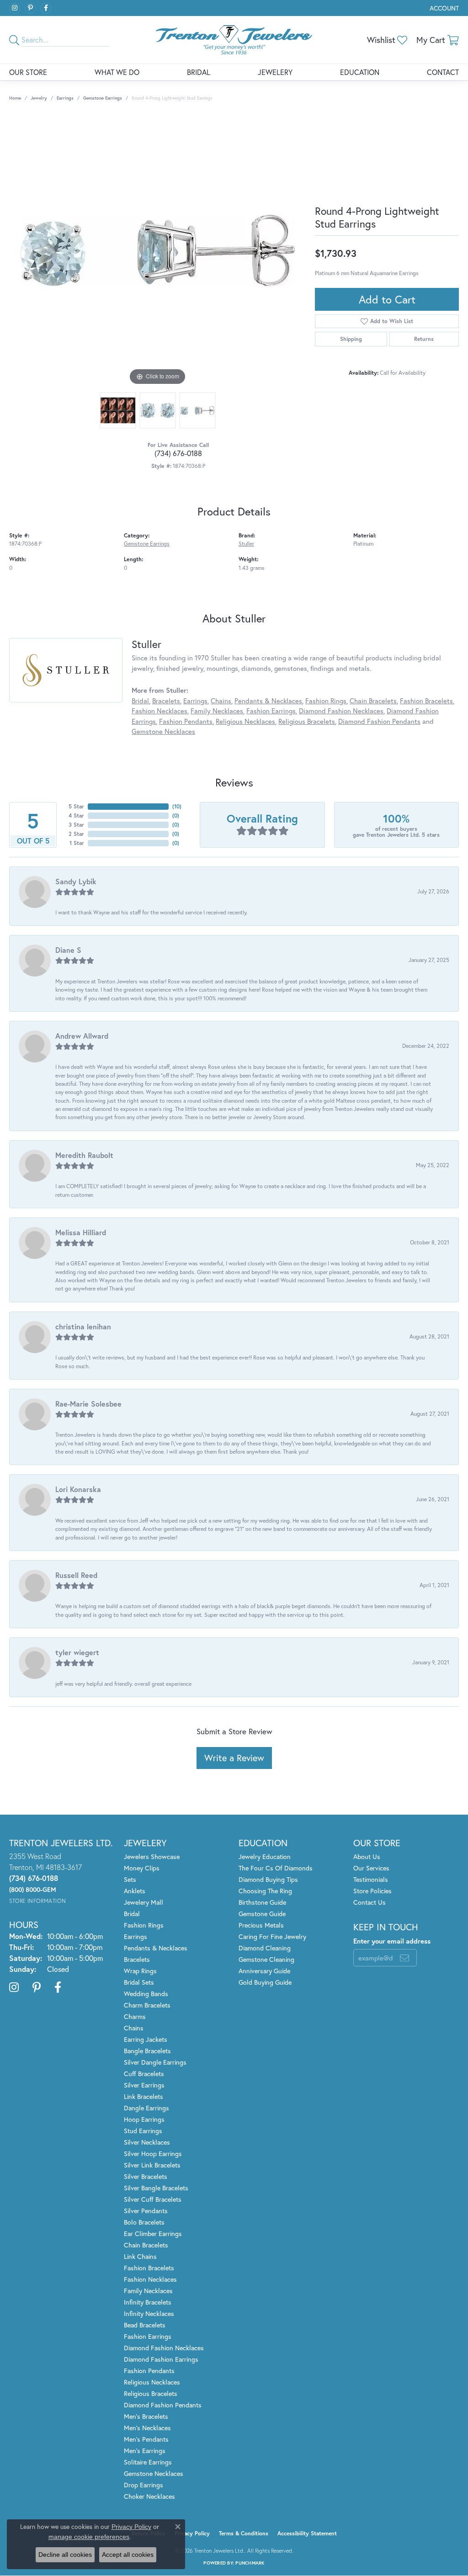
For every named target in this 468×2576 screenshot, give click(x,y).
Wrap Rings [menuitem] (140, 1971)
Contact (443, 72)
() (177, 806)
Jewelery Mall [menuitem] (144, 1902)
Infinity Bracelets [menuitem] (148, 2302)
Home (15, 98)
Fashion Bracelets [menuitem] (149, 2268)
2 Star (76, 834)
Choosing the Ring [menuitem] (265, 1891)
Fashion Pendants (186, 721)
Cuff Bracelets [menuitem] (144, 2074)
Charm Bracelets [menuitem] (147, 2005)
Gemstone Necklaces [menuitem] (154, 2473)
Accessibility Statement (307, 2533)
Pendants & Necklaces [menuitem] (156, 1948)
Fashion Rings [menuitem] (144, 1925)
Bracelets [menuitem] (137, 1959)
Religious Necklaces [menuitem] (152, 2382)
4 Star (76, 815)
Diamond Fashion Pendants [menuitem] (163, 2405)
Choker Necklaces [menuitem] (149, 2496)
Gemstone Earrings (103, 98)
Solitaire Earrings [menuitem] (148, 2462)
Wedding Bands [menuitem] (146, 1994)
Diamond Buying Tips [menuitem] (268, 1879)
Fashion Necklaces (160, 711)
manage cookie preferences (89, 2537)
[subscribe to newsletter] (404, 1958)
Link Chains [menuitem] (140, 2256)
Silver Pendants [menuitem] (146, 2211)
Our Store (28, 72)
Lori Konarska (78, 1489)
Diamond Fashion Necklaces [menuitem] (164, 2348)
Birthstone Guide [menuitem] (262, 1902)
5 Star (76, 806)
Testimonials (371, 1879)
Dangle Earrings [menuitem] (146, 2108)
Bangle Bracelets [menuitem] (147, 2051)
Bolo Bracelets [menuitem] (144, 2222)
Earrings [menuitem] (136, 1936)
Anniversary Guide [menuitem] (264, 1971)
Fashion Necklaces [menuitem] (150, 2279)
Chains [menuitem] (134, 2028)
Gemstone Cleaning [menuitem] (266, 1959)
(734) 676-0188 (178, 453)
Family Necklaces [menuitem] (148, 2291)
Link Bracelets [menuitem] (144, 2096)
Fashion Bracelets (426, 701)
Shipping (351, 339)
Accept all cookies (128, 2555)
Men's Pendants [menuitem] (146, 2439)
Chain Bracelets (373, 701)
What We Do (117, 72)
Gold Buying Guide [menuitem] (265, 1982)
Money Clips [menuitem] (142, 1868)
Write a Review (234, 1758)
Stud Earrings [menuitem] (143, 2131)
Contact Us (370, 1902)
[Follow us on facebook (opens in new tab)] (46, 8)
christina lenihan (83, 1326)
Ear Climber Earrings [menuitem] (153, 2233)
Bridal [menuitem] (132, 1914)
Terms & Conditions (244, 2533)
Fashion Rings (326, 701)
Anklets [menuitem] (135, 1891)
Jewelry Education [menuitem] (265, 1856)
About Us (367, 1856)
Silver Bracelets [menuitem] (146, 2176)
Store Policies (372, 1891)
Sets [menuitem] (130, 1879)
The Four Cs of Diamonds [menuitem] (276, 1868)
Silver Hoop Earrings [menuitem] (153, 2154)
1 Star (77, 843)
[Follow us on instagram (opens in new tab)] (15, 8)
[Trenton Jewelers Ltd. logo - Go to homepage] (234, 40)
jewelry (39, 98)
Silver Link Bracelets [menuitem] (152, 2165)
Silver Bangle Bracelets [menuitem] (156, 2188)
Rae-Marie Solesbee (88, 1404)
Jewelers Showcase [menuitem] (152, 1856)
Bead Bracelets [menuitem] (145, 2325)
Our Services (371, 1868)
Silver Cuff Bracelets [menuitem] (153, 2199)
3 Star (76, 825)
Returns (424, 339)
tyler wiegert (77, 1652)
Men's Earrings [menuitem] (145, 2451)
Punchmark (250, 2563)
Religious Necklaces (245, 721)
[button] (443, 8)
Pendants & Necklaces (268, 701)
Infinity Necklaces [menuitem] (149, 2313)
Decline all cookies (65, 2555)
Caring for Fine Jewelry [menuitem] (272, 1936)
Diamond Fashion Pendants (379, 721)
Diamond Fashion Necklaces (341, 711)
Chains (221, 701)
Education (360, 72)
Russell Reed (76, 1575)
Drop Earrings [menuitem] (144, 2485)
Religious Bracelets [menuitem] (151, 2393)
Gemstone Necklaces (163, 731)
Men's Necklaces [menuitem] (147, 2428)
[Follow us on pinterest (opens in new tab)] (30, 8)
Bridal (199, 72)
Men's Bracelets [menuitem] (146, 2416)
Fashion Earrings (271, 711)
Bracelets (166, 701)
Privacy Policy (192, 2533)
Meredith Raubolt (84, 1155)
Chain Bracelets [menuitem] (146, 2245)
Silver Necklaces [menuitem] (147, 2142)
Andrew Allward (82, 1036)
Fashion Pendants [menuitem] (149, 2371)
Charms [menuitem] (135, 2016)
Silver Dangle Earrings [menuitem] (155, 2062)
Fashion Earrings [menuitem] (148, 2336)
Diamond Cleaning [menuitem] (265, 1948)
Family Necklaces (217, 711)
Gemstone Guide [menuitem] (262, 1914)
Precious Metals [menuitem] (261, 1925)
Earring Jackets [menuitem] (146, 2039)
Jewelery (275, 72)
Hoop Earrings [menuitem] (144, 2119)
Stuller (246, 543)
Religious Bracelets (307, 721)
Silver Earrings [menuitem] (144, 2085)
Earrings (65, 98)
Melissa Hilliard (81, 1232)
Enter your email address (392, 1941)
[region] (158, 250)
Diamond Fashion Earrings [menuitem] (161, 2359)
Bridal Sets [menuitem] (139, 1982)
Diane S (68, 950)
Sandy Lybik (76, 881)
